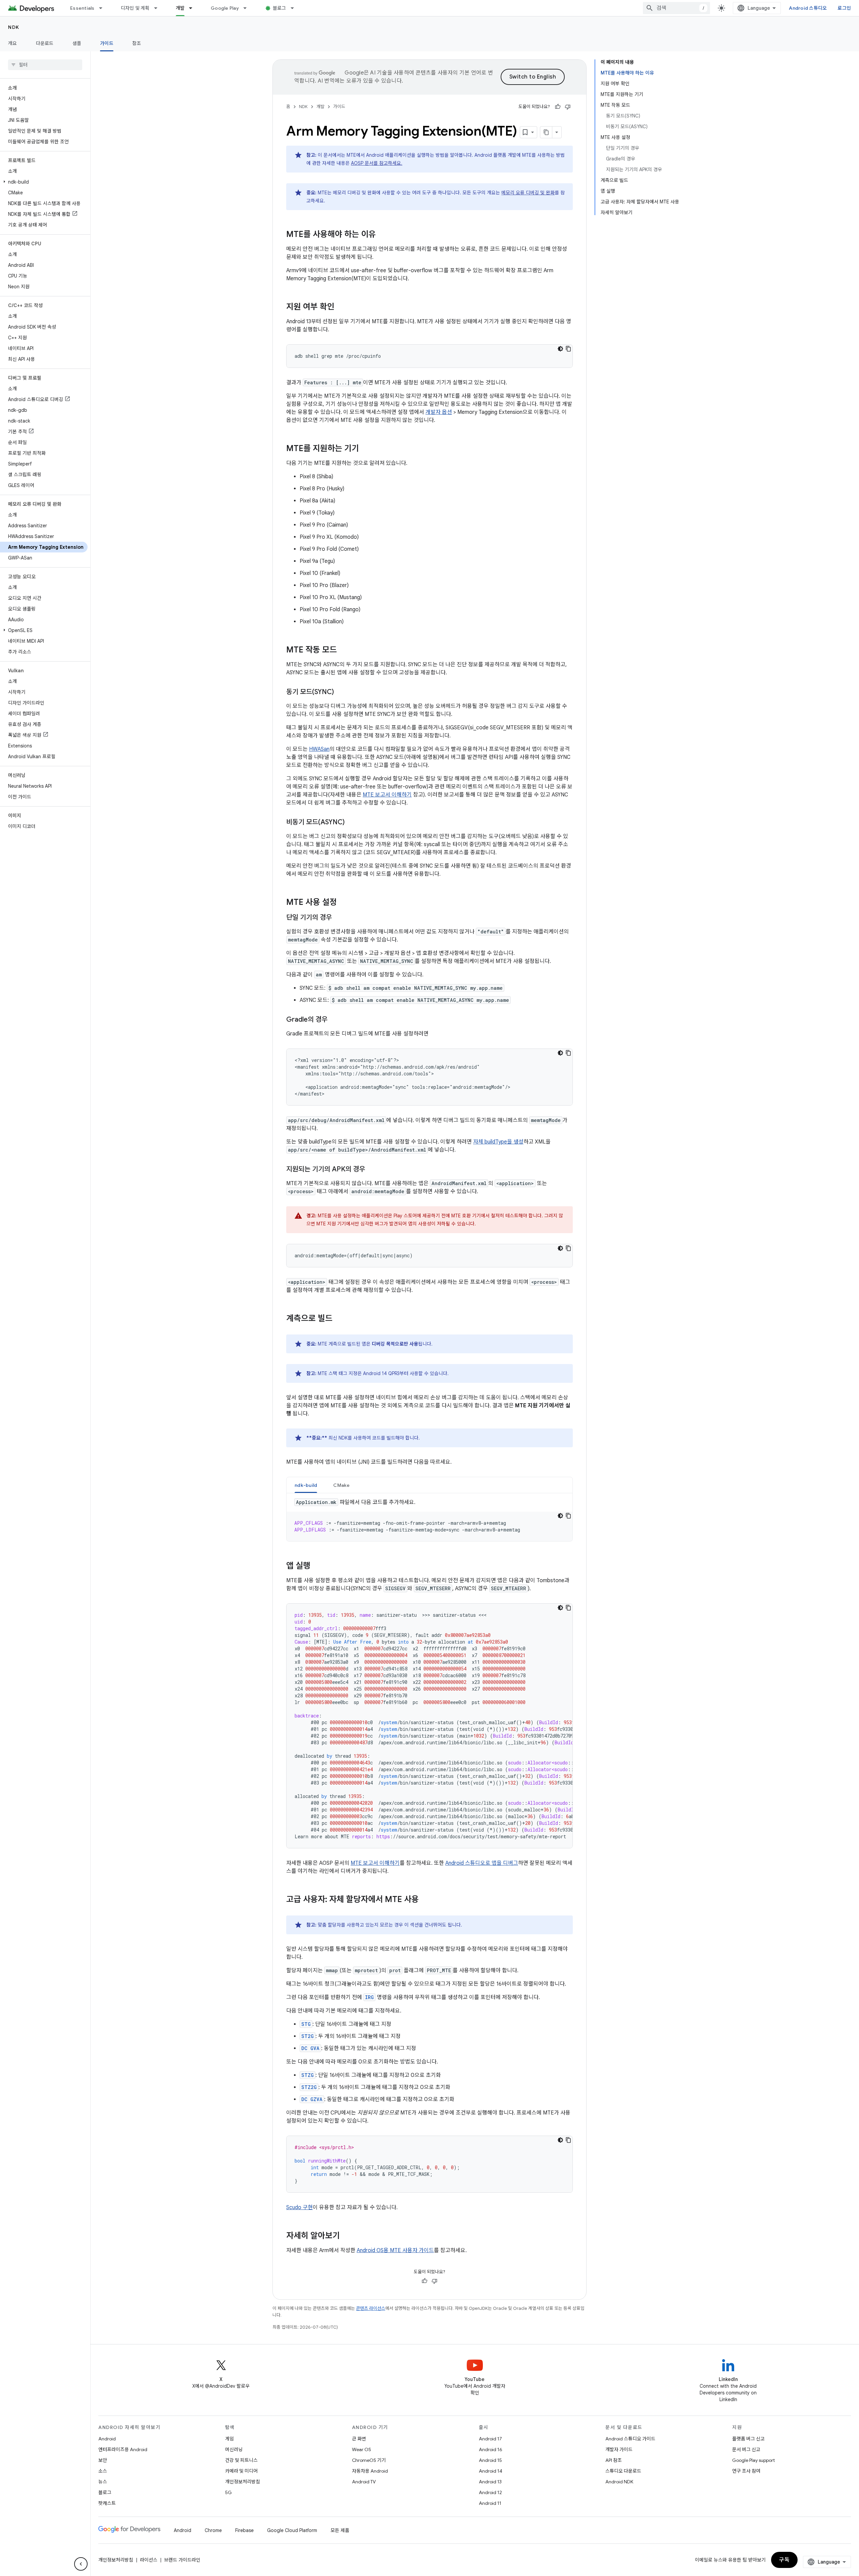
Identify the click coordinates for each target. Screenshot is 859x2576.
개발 (180, 8)
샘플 (77, 43)
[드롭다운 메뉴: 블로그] (295, 8)
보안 (103, 2460)
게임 (230, 2439)
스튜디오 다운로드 (623, 2471)
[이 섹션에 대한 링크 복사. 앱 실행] (317, 1566)
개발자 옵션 (439, 412)
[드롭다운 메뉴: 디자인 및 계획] (159, 8)
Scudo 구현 (299, 2207)
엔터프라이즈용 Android (123, 2449)
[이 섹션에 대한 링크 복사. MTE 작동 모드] (344, 650)
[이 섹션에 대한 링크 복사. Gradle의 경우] (334, 1020)
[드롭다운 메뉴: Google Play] (248, 8)
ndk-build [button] (306, 1485)
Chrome (213, 2530)
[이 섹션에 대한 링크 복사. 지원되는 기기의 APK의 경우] (372, 1170)
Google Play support (753, 2460)
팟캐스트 (107, 2503)
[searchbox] (45, 65)
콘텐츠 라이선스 (371, 2308)
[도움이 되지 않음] (568, 107)
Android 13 (490, 2482)
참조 (137, 43)
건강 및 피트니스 (241, 2460)
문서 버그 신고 (746, 2449)
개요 (13, 43)
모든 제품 (340, 2530)
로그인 (844, 8)
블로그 (280, 8)
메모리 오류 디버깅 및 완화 (528, 193)
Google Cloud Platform (292, 2530)
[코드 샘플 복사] (568, 349)
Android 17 (490, 2439)
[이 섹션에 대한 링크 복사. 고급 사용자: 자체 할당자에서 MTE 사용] (425, 1900)
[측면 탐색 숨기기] (81, 2564)
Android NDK (619, 2482)
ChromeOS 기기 (369, 2460)
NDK (14, 27)
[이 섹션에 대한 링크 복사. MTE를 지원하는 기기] (366, 449)
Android (107, 2439)
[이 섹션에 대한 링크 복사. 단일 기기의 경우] (339, 918)
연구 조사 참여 (746, 2471)
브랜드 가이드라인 (182, 2560)
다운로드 (45, 43)
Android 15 (490, 2460)
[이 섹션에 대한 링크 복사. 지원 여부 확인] (341, 307)
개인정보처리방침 (243, 2482)
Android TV (364, 2482)
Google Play (225, 8)
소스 (103, 2471)
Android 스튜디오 (808, 8)
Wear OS (362, 2449)
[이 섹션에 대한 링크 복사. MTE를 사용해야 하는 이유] (383, 235)
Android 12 (490, 2492)
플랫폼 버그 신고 (748, 2439)
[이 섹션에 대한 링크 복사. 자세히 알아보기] (347, 2236)
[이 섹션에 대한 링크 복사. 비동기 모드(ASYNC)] (351, 823)
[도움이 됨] (558, 107)
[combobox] (676, 8)
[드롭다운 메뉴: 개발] (194, 8)
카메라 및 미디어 (241, 2471)
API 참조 (614, 2460)
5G (229, 2492)
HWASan (319, 749)
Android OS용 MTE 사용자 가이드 (395, 2250)
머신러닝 (234, 2449)
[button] (44, 182)
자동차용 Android (370, 2471)
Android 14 (491, 2471)
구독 (784, 2560)
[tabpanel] (429, 1520)
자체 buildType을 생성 (498, 1142)
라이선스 (149, 2560)
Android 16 (491, 2449)
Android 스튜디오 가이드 (630, 2439)
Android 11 (490, 2503)
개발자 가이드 (619, 2449)
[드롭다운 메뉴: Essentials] (104, 8)
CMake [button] (341, 1485)
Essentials (82, 8)
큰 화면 (359, 2439)
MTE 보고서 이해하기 (387, 795)
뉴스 (103, 2482)
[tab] (306, 1485)
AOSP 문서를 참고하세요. (377, 163)
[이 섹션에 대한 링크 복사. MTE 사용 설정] (344, 903)
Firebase (244, 2530)
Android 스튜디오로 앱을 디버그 (482, 1863)
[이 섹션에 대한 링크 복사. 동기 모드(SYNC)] (341, 692)
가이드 (107, 43)
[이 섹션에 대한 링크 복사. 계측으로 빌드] (339, 1319)
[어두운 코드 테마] (560, 349)
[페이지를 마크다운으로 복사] (546, 132)
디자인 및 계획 (135, 8)
